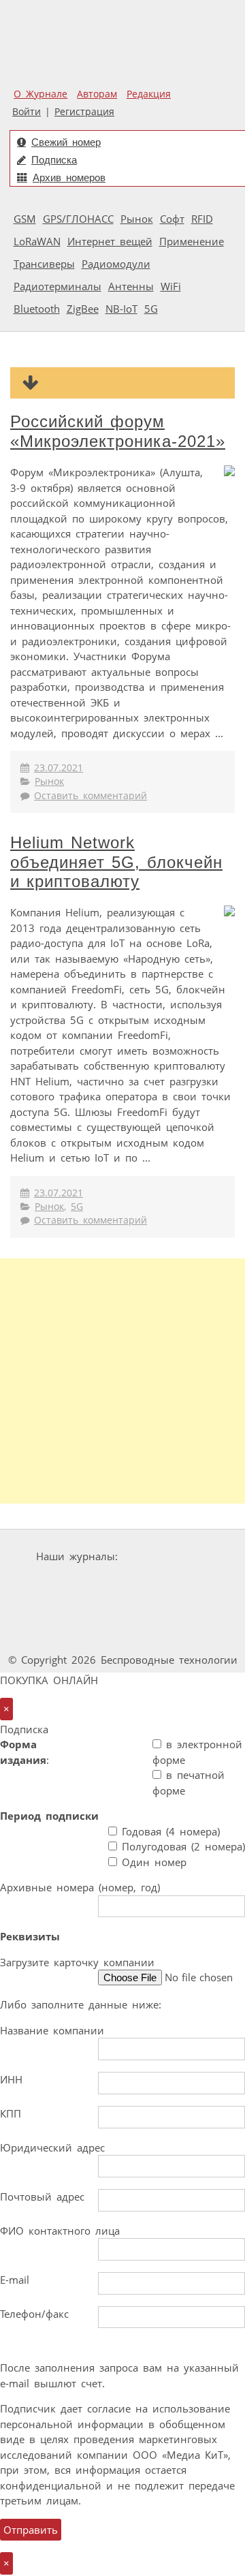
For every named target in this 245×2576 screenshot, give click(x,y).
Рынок (137, 219)
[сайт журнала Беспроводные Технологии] (63, 1608)
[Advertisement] (122, 1381)
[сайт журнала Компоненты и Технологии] (165, 1582)
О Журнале (40, 94)
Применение (192, 241)
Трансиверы (44, 264)
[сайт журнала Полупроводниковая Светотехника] (167, 1608)
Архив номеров (69, 177)
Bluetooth (37, 309)
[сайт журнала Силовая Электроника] (166, 1556)
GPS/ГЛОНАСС (78, 219)
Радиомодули (116, 264)
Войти (27, 112)
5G (151, 309)
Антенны (131, 286)
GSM (25, 219)
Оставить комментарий (91, 796)
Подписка (54, 160)
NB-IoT (121, 309)
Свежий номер (66, 142)
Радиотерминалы (58, 286)
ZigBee (83, 309)
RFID (202, 219)
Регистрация (84, 112)
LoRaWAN (37, 241)
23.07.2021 (59, 768)
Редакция (149, 94)
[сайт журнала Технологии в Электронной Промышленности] (83, 1582)
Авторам (97, 94)
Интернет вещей (110, 241)
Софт (172, 219)
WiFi (171, 286)
